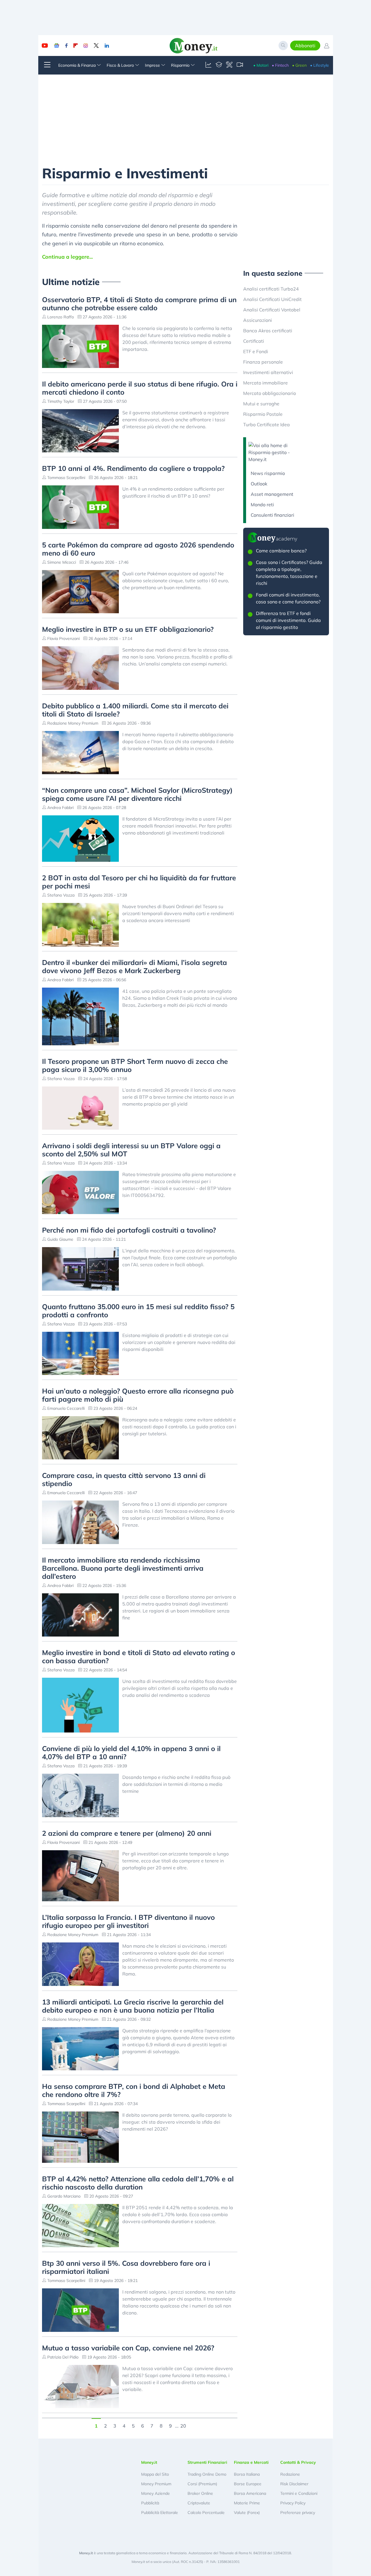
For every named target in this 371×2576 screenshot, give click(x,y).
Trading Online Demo (207, 2474)
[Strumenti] (229, 65)
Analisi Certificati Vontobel (272, 310)
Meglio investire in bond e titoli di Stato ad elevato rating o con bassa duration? (139, 1657)
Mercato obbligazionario (270, 393)
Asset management (272, 494)
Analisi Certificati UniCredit (272, 299)
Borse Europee (248, 2484)
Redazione (290, 2474)
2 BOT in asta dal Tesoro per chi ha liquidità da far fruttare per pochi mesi (139, 882)
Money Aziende (156, 2493)
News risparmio (268, 473)
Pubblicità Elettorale (160, 2512)
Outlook (259, 484)
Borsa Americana (250, 2493)
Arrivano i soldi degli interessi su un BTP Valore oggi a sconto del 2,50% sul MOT (131, 1150)
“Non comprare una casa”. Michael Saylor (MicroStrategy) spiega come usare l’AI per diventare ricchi (137, 794)
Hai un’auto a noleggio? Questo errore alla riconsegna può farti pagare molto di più (138, 1395)
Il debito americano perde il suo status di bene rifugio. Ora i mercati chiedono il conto (140, 388)
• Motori (261, 65)
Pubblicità (150, 2503)
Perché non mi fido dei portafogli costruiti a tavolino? (129, 1230)
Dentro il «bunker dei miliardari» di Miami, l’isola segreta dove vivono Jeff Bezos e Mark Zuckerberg (134, 966)
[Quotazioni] (208, 65)
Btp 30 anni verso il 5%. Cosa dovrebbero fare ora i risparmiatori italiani (126, 2267)
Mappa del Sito (155, 2474)
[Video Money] (240, 65)
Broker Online (200, 2493)
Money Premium (156, 2484)
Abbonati (305, 46)
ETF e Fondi (256, 351)
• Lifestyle (320, 65)
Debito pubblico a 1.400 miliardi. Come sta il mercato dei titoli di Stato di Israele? (135, 710)
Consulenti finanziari (272, 515)
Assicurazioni (258, 320)
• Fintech (280, 65)
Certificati (254, 341)
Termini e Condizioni (299, 2493)
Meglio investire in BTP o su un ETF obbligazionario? (128, 629)
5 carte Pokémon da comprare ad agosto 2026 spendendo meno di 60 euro (138, 549)
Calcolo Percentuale (206, 2512)
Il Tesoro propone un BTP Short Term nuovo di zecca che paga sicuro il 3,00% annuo (135, 1065)
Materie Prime (247, 2503)
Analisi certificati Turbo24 (271, 289)
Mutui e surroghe (261, 404)
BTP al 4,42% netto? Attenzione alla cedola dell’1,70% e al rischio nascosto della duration (138, 2183)
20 (183, 2425)
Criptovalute (199, 2503)
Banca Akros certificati (268, 331)
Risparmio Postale (263, 414)
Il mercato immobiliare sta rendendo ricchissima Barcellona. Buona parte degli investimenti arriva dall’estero (123, 1568)
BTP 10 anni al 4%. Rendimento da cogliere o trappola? (133, 468)
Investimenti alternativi (268, 372)
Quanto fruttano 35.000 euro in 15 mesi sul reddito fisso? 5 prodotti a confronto (138, 1311)
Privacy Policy (293, 2503)
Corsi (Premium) (202, 2484)
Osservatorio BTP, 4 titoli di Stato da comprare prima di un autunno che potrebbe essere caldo (139, 304)
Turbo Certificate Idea (267, 425)
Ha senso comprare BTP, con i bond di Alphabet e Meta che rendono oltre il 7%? (134, 2090)
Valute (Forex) (247, 2512)
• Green (299, 65)
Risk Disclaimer (294, 2484)
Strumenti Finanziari (207, 2462)
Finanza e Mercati (251, 2462)
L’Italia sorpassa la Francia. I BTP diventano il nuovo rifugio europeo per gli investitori (128, 1921)
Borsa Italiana (247, 2474)
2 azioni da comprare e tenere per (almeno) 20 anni (127, 1833)
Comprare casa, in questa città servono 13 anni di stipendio (124, 1479)
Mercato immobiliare (265, 383)
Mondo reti (262, 505)
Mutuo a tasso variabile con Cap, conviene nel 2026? (128, 2348)
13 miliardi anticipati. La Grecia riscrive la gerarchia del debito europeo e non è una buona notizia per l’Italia (133, 2006)
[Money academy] (219, 65)
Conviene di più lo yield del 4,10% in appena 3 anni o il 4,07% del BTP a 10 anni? (131, 1753)
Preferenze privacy (298, 2512)
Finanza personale (263, 362)
